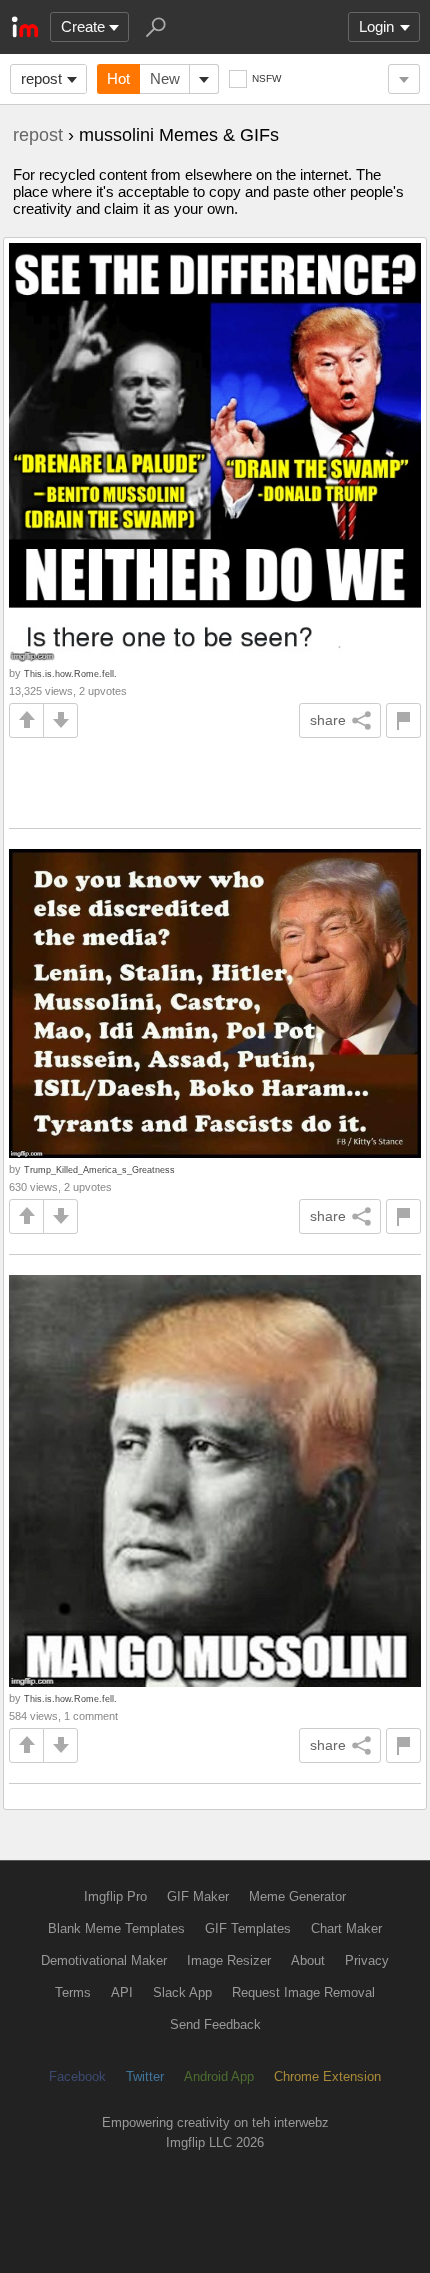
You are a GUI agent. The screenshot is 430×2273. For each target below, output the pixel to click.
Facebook (77, 2076)
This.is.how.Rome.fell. (70, 673)
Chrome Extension (327, 2076)
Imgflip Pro (115, 1896)
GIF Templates (248, 1928)
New (165, 78)
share (328, 720)
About (308, 1960)
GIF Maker (198, 1896)
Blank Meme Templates (116, 1928)
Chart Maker (346, 1928)
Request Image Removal (303, 1992)
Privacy (367, 1960)
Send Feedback (215, 2024)
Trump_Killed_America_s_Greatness (99, 1169)
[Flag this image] (403, 720)
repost (41, 78)
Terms (73, 1992)
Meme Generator (297, 1896)
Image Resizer (229, 1960)
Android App (219, 2076)
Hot (118, 78)
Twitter (145, 2076)
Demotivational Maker (104, 1960)
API (122, 1992)
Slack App (182, 1992)
